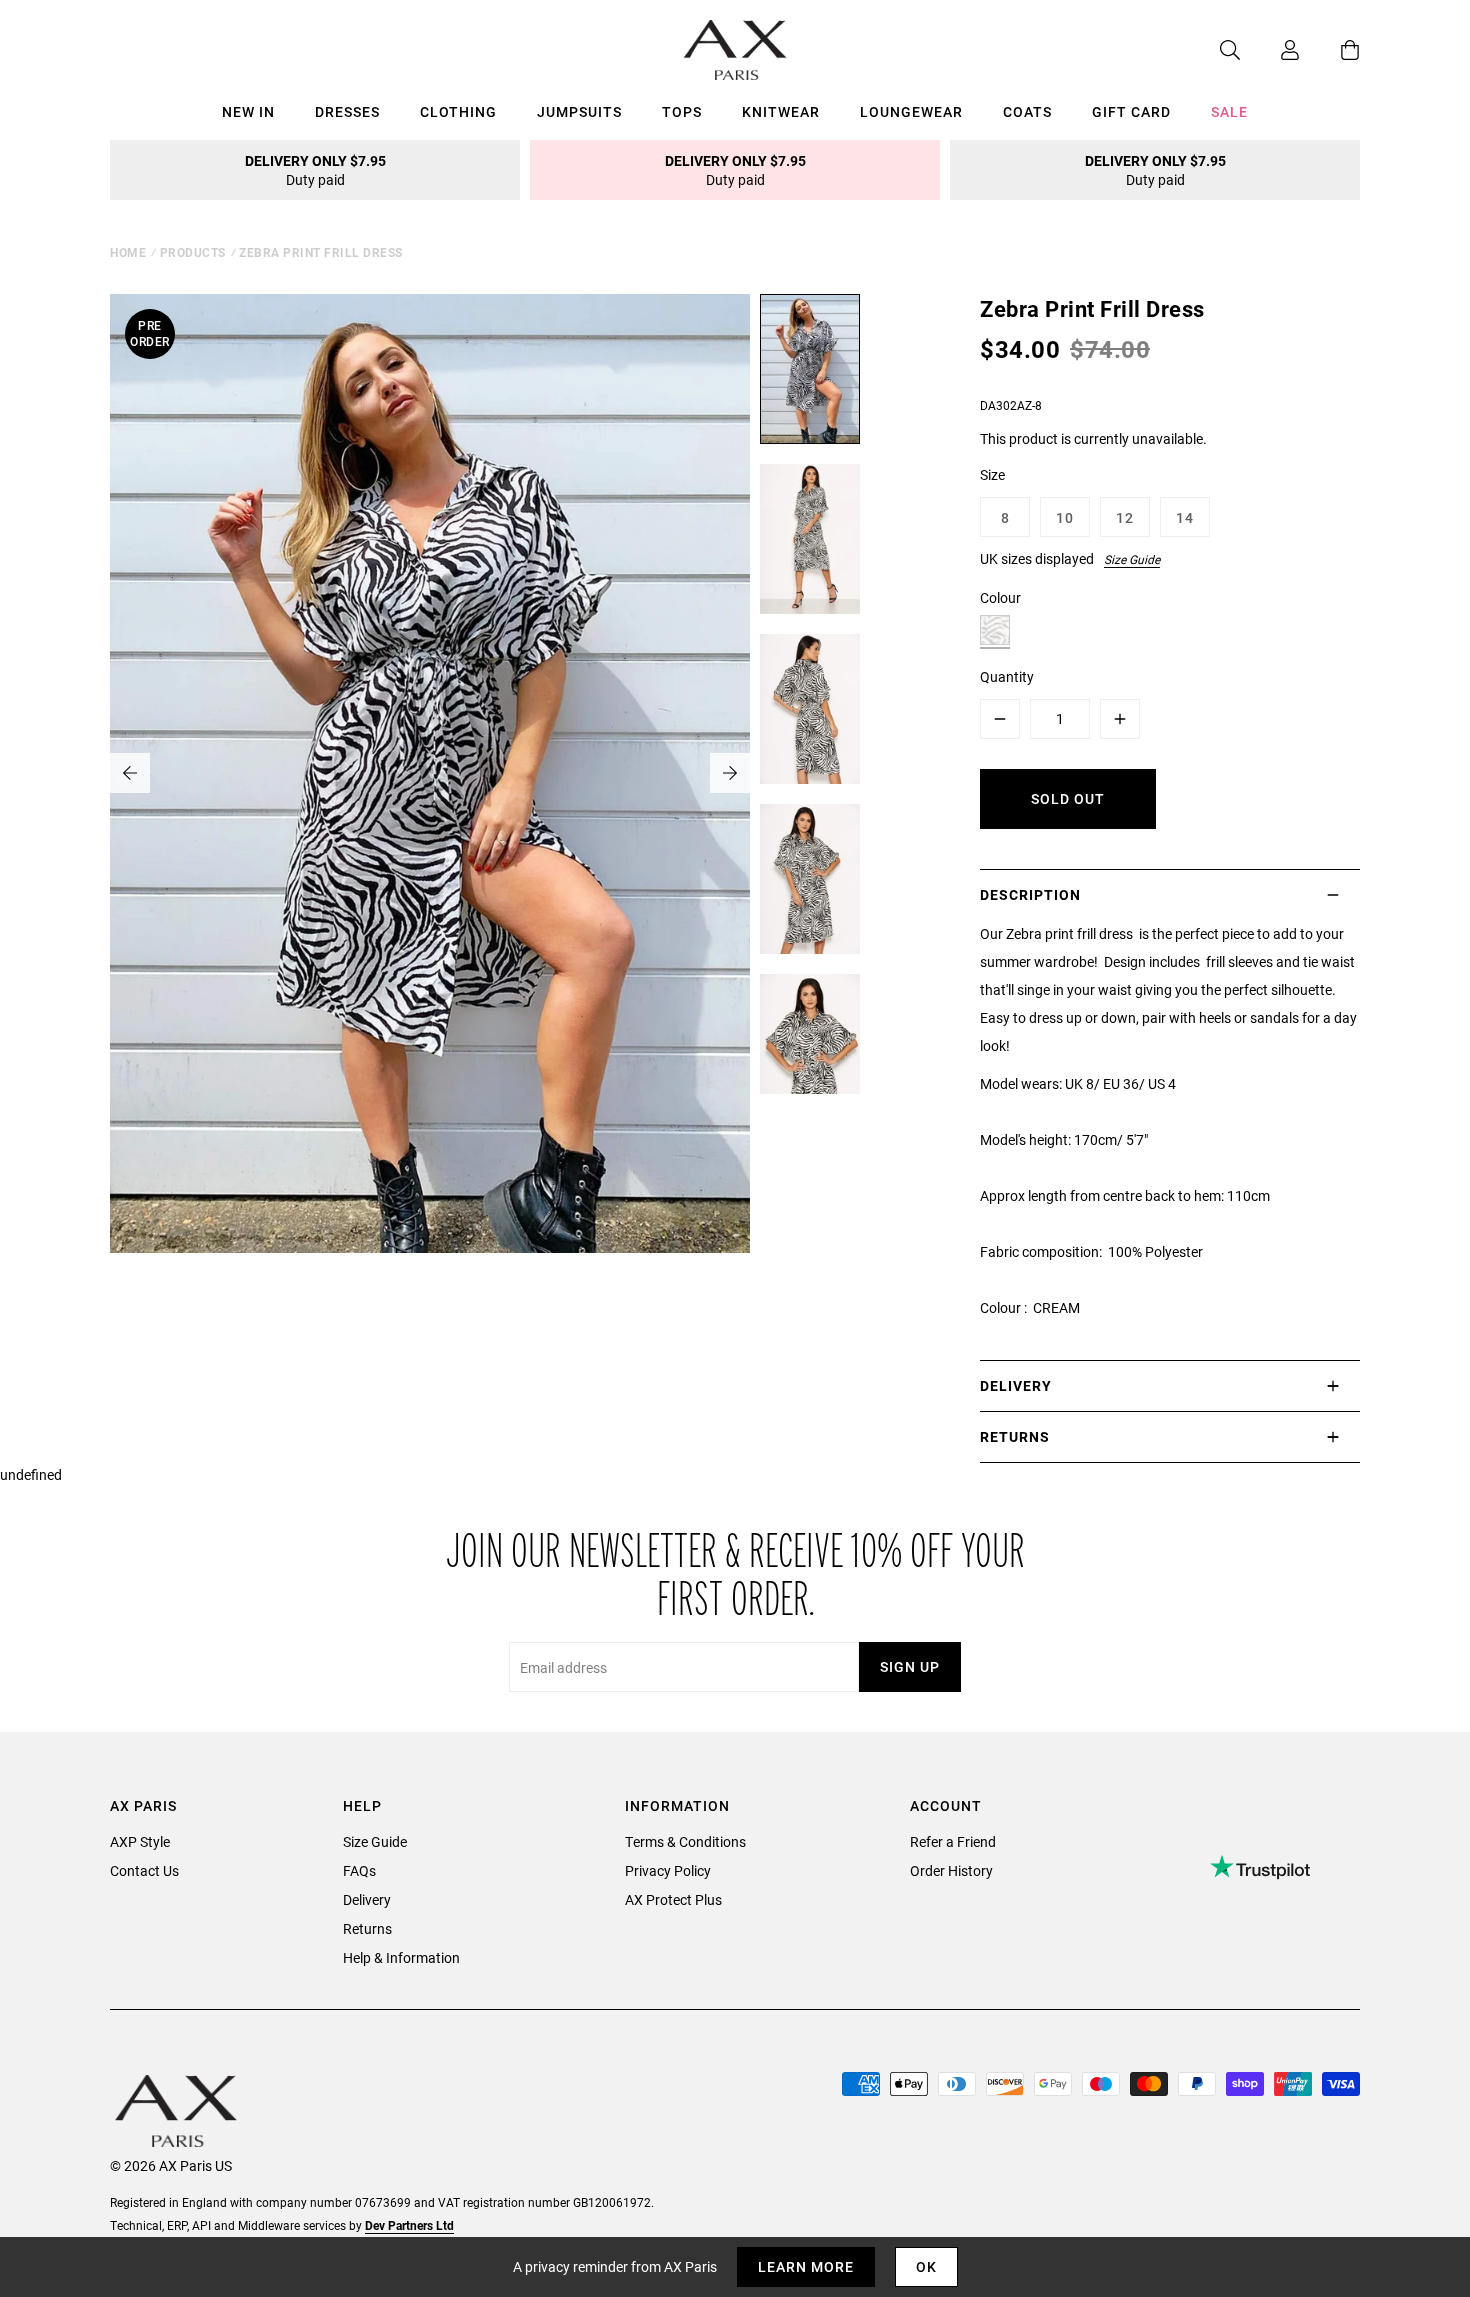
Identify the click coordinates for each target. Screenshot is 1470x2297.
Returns (367, 1928)
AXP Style (140, 1841)
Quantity (1007, 676)
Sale (1229, 111)
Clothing (458, 111)
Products (193, 252)
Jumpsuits (579, 111)
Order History (951, 1870)
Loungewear (911, 111)
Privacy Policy (668, 1870)
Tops (682, 111)
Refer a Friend (953, 1841)
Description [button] (1030, 894)
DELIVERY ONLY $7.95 (315, 170)
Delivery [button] (1016, 1385)
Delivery (367, 1899)
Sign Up (910, 1666)
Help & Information (401, 1957)
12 (1125, 517)
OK (926, 2266)
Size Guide (1132, 559)
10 (1065, 517)
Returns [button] (1015, 1436)
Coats (1027, 111)
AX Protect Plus (673, 1899)
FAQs (359, 1870)
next (730, 773)
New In (248, 111)
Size (992, 474)
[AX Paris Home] (735, 50)
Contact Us (144, 1870)
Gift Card (1131, 111)
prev (130, 773)
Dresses (347, 111)
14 (1185, 517)
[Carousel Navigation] (430, 773)
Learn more (806, 2266)
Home (128, 252)
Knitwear (781, 111)
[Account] (1270, 50)
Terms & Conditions (685, 1841)
